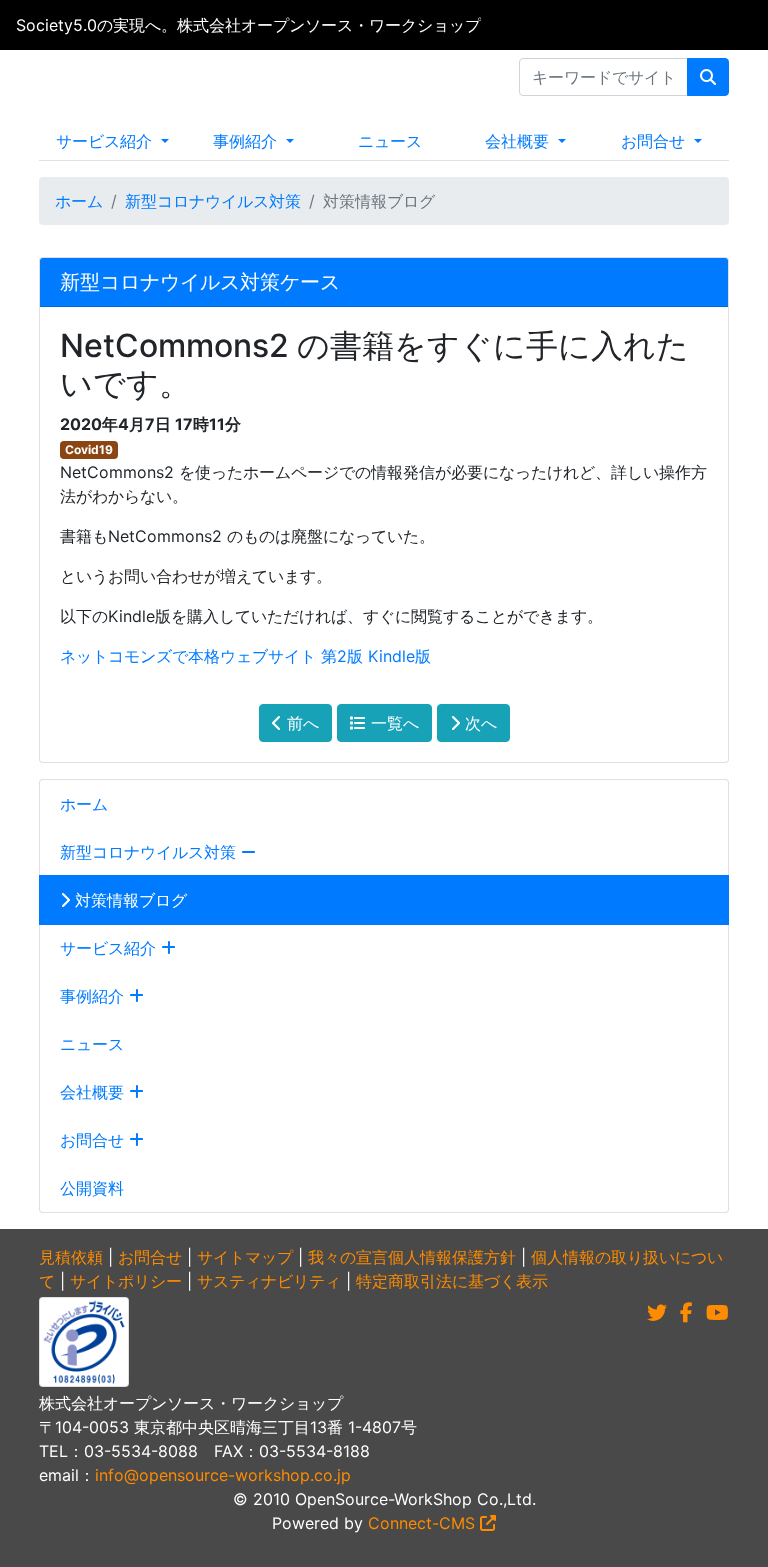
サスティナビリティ (269, 1281)
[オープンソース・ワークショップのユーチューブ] (717, 1313)
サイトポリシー (126, 1281)
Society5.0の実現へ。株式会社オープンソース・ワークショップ (248, 25)
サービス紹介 (106, 141)
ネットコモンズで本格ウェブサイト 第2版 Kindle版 (245, 656)
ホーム (79, 201)
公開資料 (92, 1188)
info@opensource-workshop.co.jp (223, 1475)
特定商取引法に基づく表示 (452, 1281)
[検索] (708, 77)
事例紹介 (247, 141)
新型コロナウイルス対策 (213, 201)
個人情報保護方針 (452, 1257)
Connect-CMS (424, 1523)
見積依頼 (71, 1257)
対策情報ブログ (128, 900)
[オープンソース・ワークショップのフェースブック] (686, 1313)
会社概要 (519, 141)
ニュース (390, 141)
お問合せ (655, 141)
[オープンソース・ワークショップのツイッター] (657, 1313)
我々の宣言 (348, 1257)
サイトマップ (245, 1257)
